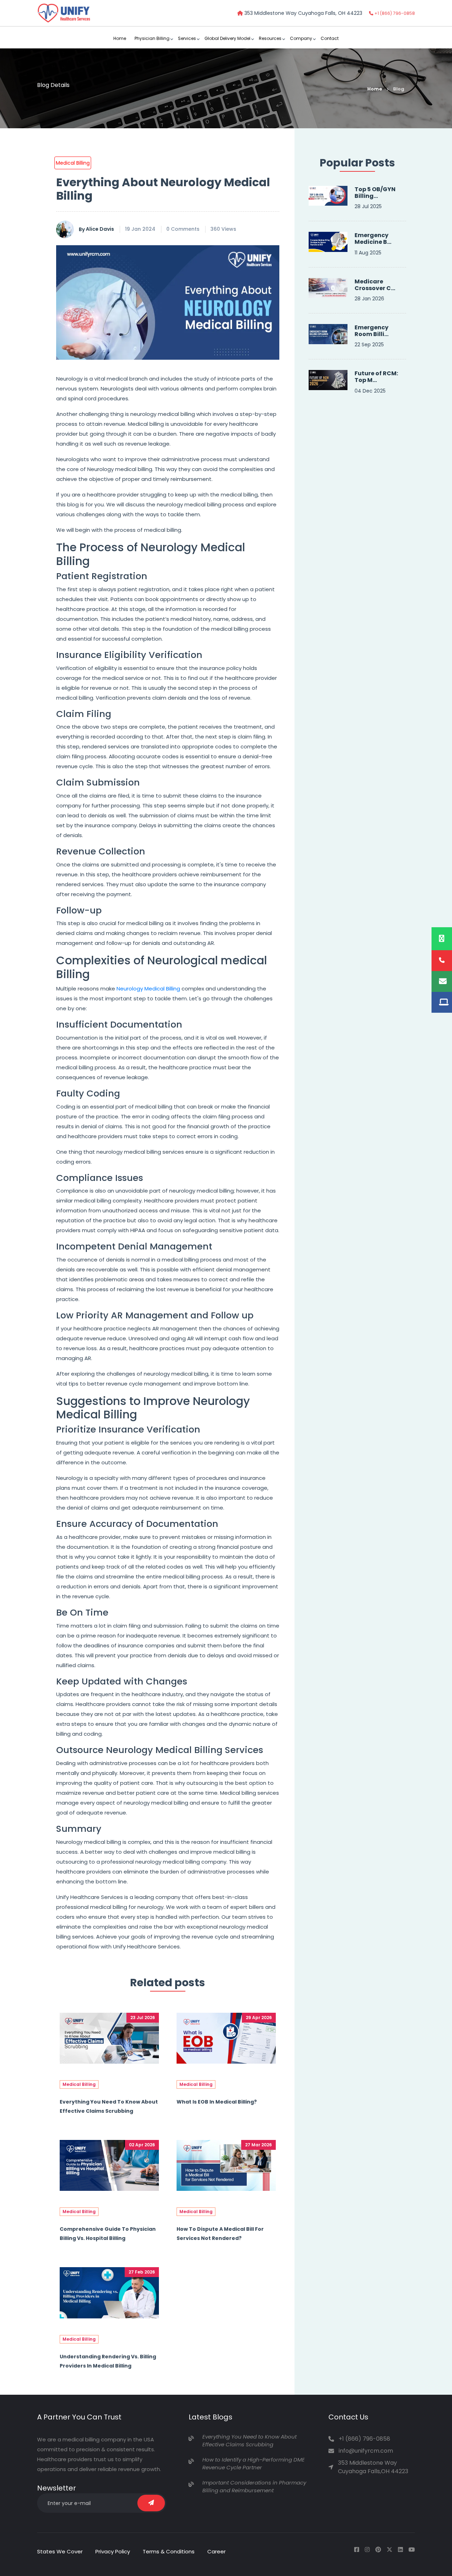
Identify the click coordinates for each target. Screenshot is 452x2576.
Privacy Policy (113, 2551)
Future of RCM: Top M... (376, 377)
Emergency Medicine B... (373, 239)
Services (187, 38)
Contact (330, 38)
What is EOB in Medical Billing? (217, 2102)
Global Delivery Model (227, 38)
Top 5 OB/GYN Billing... (375, 193)
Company (301, 38)
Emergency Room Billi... (371, 331)
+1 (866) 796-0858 (394, 13)
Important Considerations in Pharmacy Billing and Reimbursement (254, 2487)
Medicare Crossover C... (375, 285)
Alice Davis (96, 229)
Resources (270, 38)
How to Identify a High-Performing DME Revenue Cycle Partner (254, 2464)
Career (216, 2551)
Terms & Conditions (169, 2551)
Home (120, 38)
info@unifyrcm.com (366, 2451)
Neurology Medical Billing (148, 989)
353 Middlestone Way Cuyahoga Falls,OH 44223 (373, 2467)
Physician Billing (152, 38)
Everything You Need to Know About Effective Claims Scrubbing (249, 2441)
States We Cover (60, 2551)
